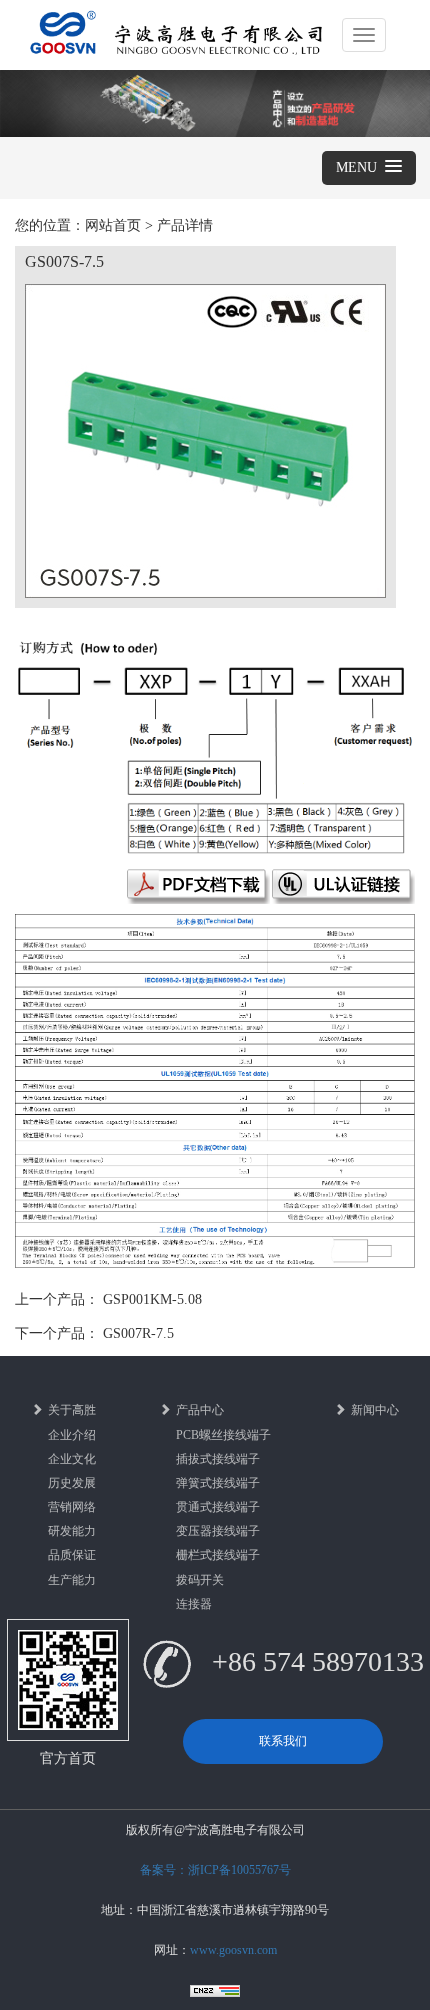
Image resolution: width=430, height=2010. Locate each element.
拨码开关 (200, 1580)
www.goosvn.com (233, 1950)
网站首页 (113, 225)
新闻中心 (375, 1410)
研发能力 (72, 1531)
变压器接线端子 (218, 1531)
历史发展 (72, 1483)
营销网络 (72, 1507)
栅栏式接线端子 (218, 1555)
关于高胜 (72, 1410)
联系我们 (283, 1741)
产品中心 (200, 1410)
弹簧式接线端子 (218, 1483)
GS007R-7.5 (138, 1333)
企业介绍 (72, 1435)
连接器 (194, 1604)
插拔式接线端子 (218, 1459)
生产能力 (72, 1580)
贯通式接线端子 (218, 1507)
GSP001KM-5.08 (152, 1299)
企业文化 (72, 1459)
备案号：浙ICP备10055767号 (215, 1870)
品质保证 (72, 1555)
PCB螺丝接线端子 (223, 1435)
